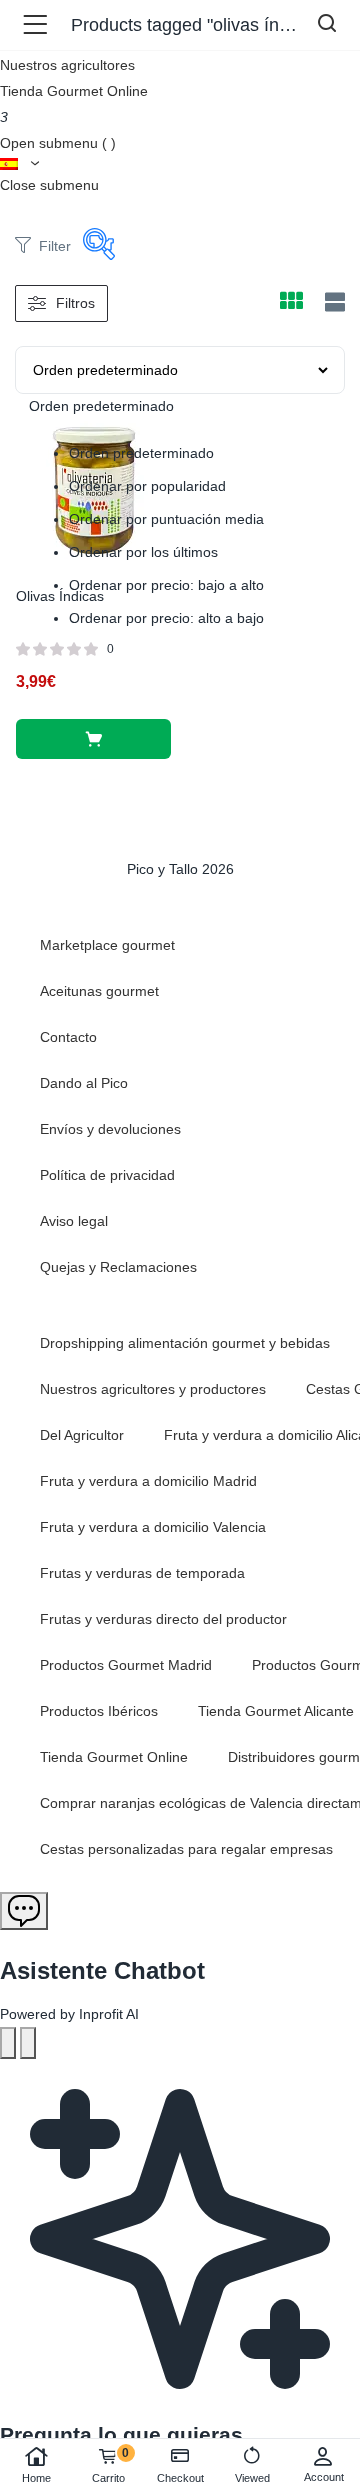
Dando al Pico (84, 1083)
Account (324, 2477)
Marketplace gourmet (107, 945)
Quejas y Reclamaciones (118, 1267)
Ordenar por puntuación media (166, 519)
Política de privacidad (107, 1175)
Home (36, 2478)
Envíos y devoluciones (110, 1129)
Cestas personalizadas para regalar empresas (186, 1849)
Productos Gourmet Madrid (126, 1665)
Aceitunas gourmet (99, 991)
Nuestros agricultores (67, 65)
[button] (93, 739)
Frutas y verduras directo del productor (163, 1619)
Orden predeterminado (141, 453)
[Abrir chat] (24, 1911)
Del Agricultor (82, 1435)
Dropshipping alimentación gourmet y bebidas (185, 1343)
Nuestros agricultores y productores (153, 1389)
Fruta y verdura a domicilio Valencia (153, 1527)
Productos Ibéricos (99, 1711)
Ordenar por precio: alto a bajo (166, 618)
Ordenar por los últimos (143, 552)
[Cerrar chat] (28, 2043)
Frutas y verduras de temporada (142, 1573)
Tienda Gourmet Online (74, 91)
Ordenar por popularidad (147, 486)
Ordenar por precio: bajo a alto (166, 585)
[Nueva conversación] (8, 2043)
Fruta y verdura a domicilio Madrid (148, 1481)
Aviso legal (74, 1221)
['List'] (332, 302)
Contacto (68, 1037)
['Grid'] (291, 303)
